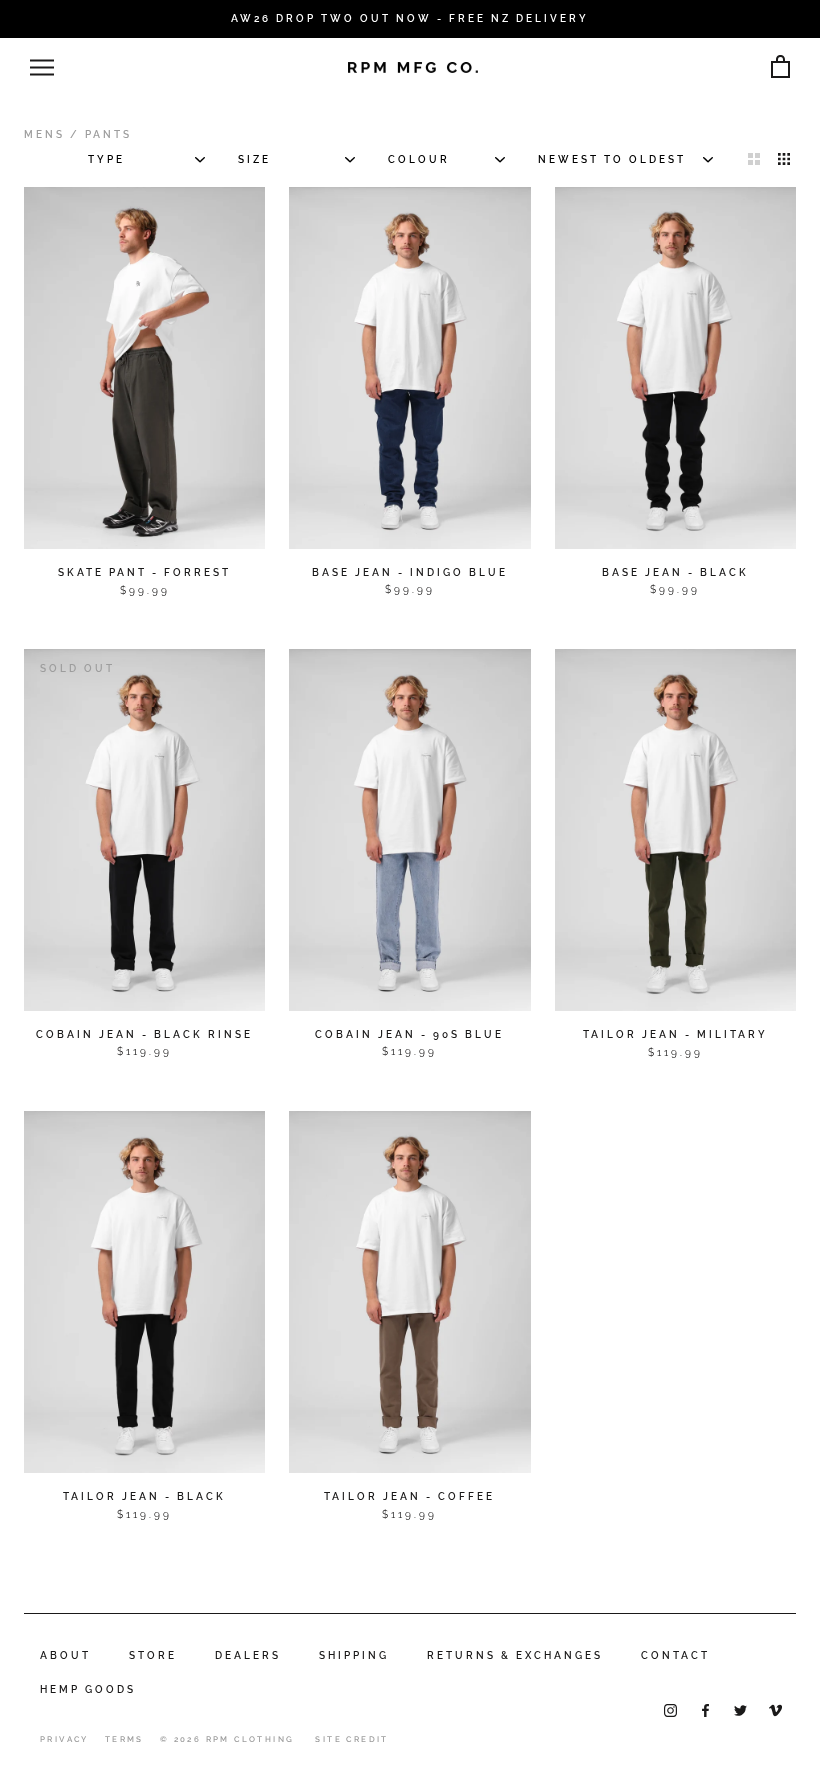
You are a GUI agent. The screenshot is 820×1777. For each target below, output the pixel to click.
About (65, 1655)
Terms (124, 1739)
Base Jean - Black (675, 572)
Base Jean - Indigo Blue (410, 572)
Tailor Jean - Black (144, 1496)
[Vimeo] (775, 1709)
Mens (44, 134)
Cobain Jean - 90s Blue (409, 1034)
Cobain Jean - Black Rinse (144, 1034)
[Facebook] (705, 1709)
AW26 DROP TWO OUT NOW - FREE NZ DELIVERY (410, 18)
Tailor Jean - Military (675, 1034)
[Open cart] (780, 67)
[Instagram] (670, 1709)
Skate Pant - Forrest (144, 572)
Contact (675, 1655)
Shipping (354, 1655)
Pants (108, 134)
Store (153, 1655)
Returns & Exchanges (515, 1655)
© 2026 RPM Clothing (227, 1739)
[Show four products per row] (784, 158)
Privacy (64, 1739)
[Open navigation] (42, 67)
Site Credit (351, 1739)
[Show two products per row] (754, 158)
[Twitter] (740, 1709)
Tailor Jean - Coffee (409, 1496)
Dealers (248, 1655)
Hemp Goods (88, 1689)
